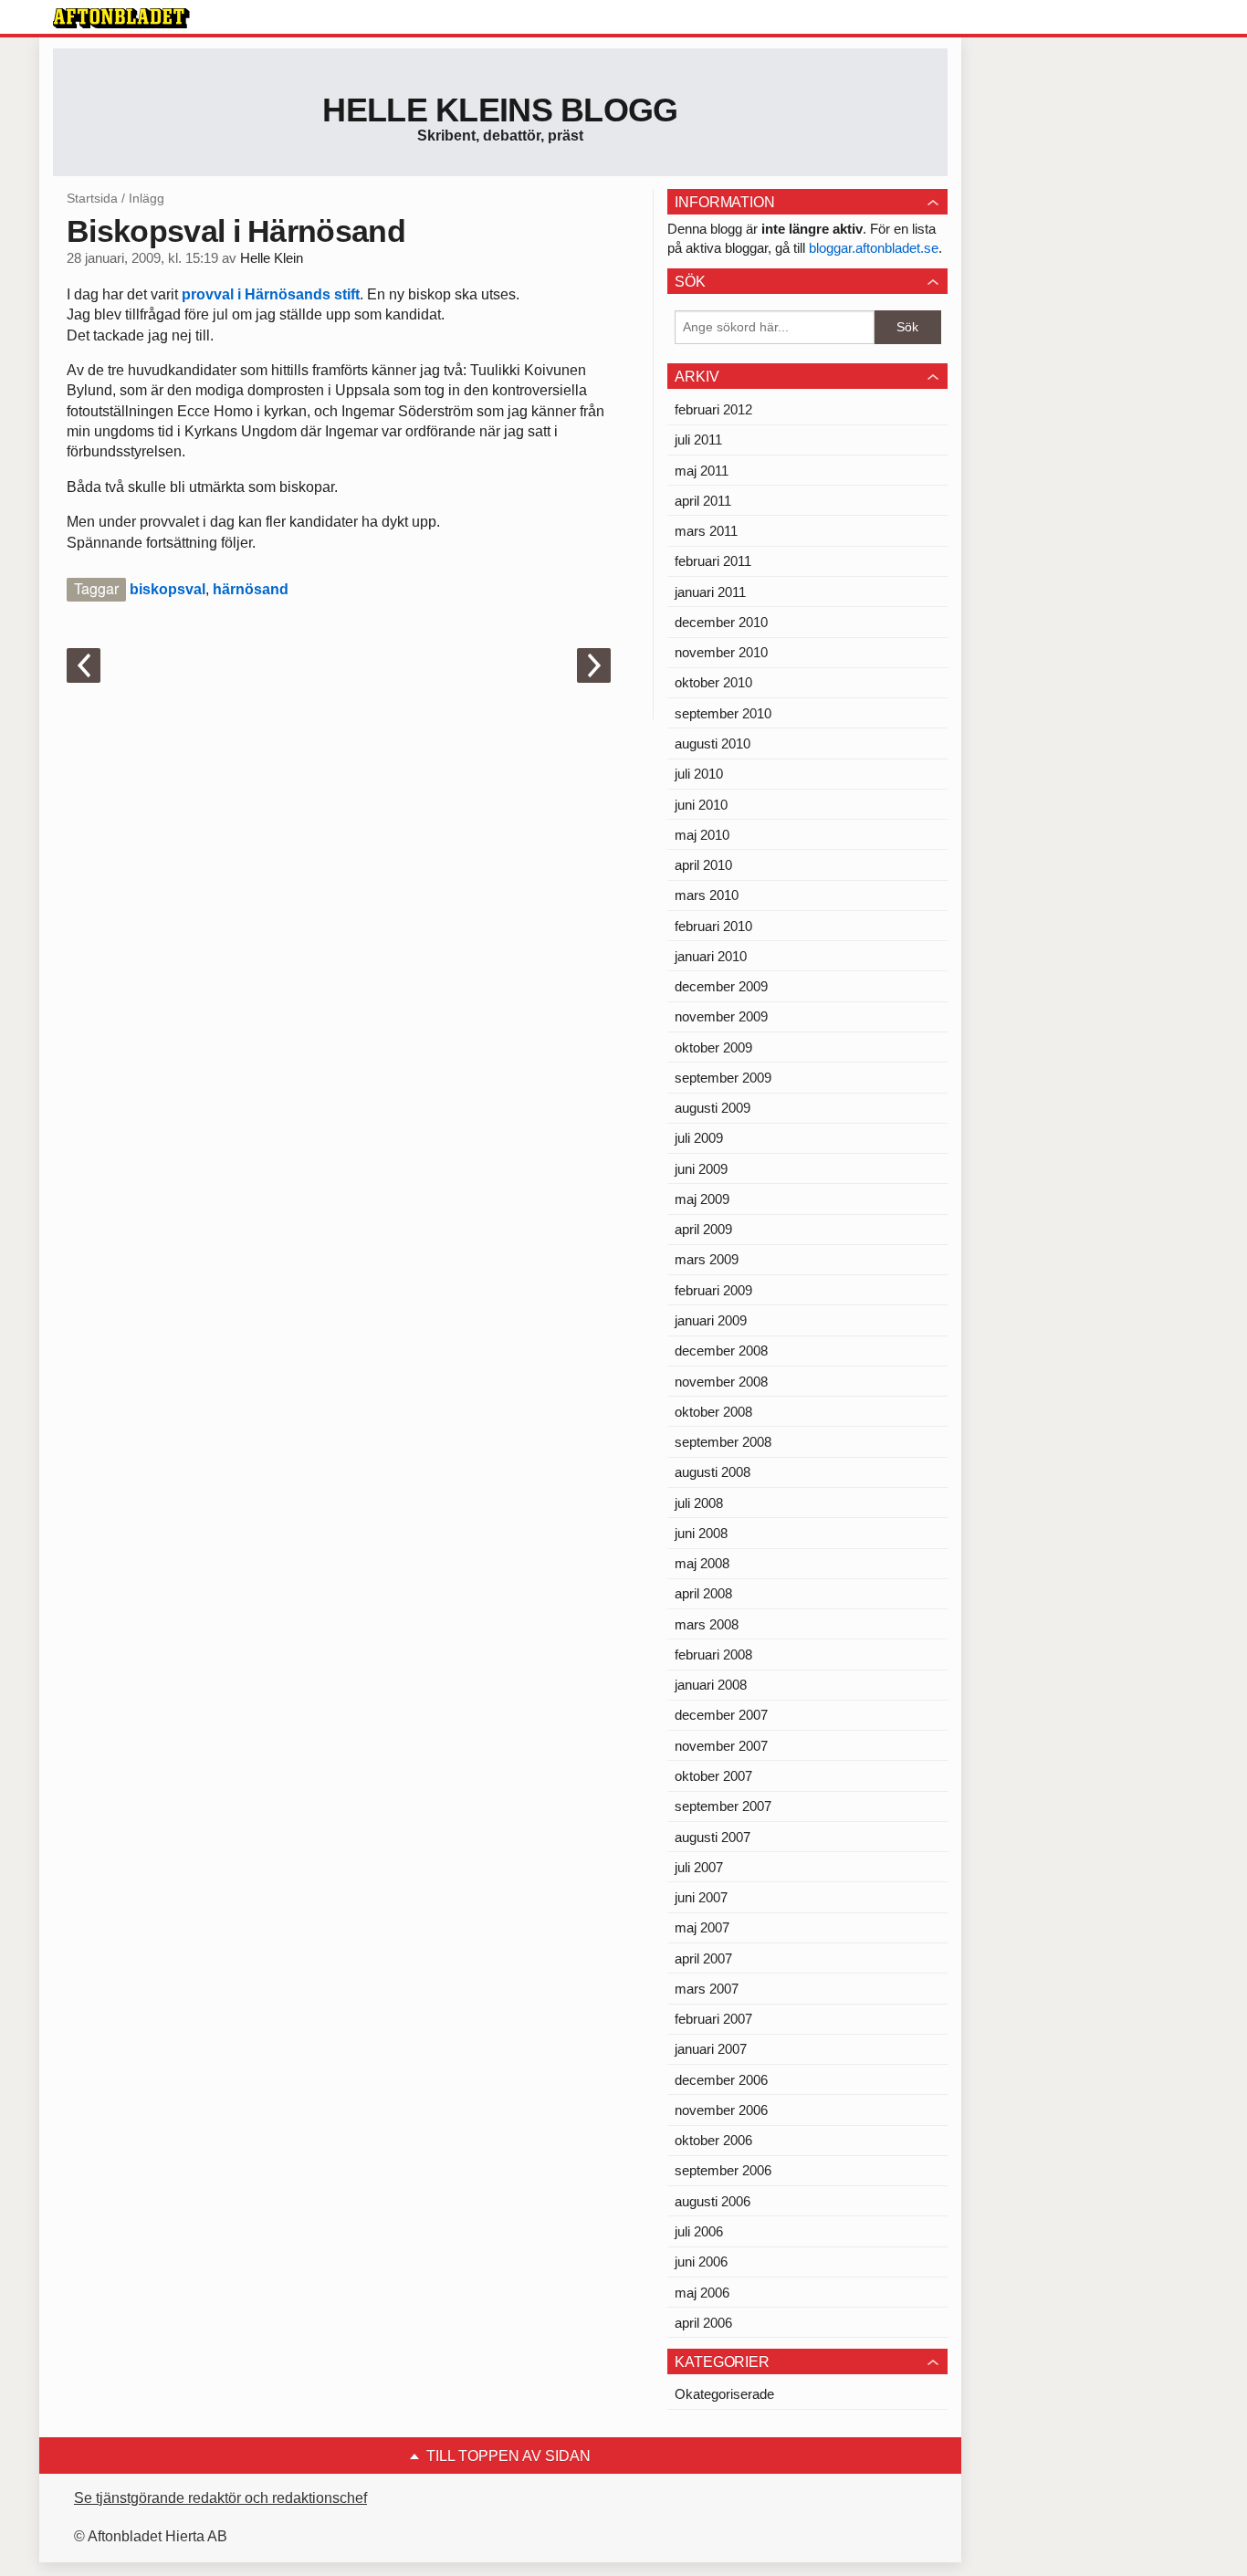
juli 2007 (699, 1867)
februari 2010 (713, 926)
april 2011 (703, 501)
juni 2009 (701, 1169)
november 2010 (721, 652)
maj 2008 (702, 1563)
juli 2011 (698, 440)
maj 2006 (702, 2293)
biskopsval (168, 589)
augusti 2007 (713, 1837)
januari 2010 (711, 956)
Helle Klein (272, 258)
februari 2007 (713, 2019)
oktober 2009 (713, 1047)
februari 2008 (713, 1655)
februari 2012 (713, 409)
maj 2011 (702, 471)
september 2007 (723, 1806)
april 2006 (703, 2323)
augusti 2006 (713, 2201)
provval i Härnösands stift (271, 294)
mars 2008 (707, 1624)
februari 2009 (713, 1290)
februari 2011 (713, 561)
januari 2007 (711, 2049)
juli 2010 (699, 774)
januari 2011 (710, 592)
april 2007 (703, 1958)
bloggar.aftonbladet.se (874, 248)
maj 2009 (702, 1199)
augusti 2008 (713, 1472)
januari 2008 (711, 1685)
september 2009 (723, 1078)
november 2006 (721, 2110)
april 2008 (703, 1593)
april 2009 (703, 1229)
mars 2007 (707, 1989)
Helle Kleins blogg (500, 110)
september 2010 (723, 713)
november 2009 (721, 1016)
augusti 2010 (713, 743)
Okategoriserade (724, 2394)
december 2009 (721, 986)
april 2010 (703, 865)
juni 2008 (701, 1533)
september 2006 (723, 2170)
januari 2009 (711, 1320)
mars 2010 (707, 895)
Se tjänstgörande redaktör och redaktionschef (220, 2498)
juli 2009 (699, 1138)
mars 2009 (707, 1259)
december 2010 (721, 622)
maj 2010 (702, 835)
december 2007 (721, 1715)
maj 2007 (702, 1927)
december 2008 (721, 1351)
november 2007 (721, 1746)
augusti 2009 (713, 1108)
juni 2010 (701, 805)
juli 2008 (699, 1503)
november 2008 (721, 1382)
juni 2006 (701, 2262)
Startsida (92, 198)
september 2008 (723, 1442)
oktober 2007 (713, 1776)
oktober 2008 (713, 1412)
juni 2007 (701, 1897)
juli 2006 (699, 2231)
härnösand (251, 589)
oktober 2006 (713, 2140)
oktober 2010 (713, 682)
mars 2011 (706, 531)
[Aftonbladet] (121, 18)
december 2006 (721, 2080)
